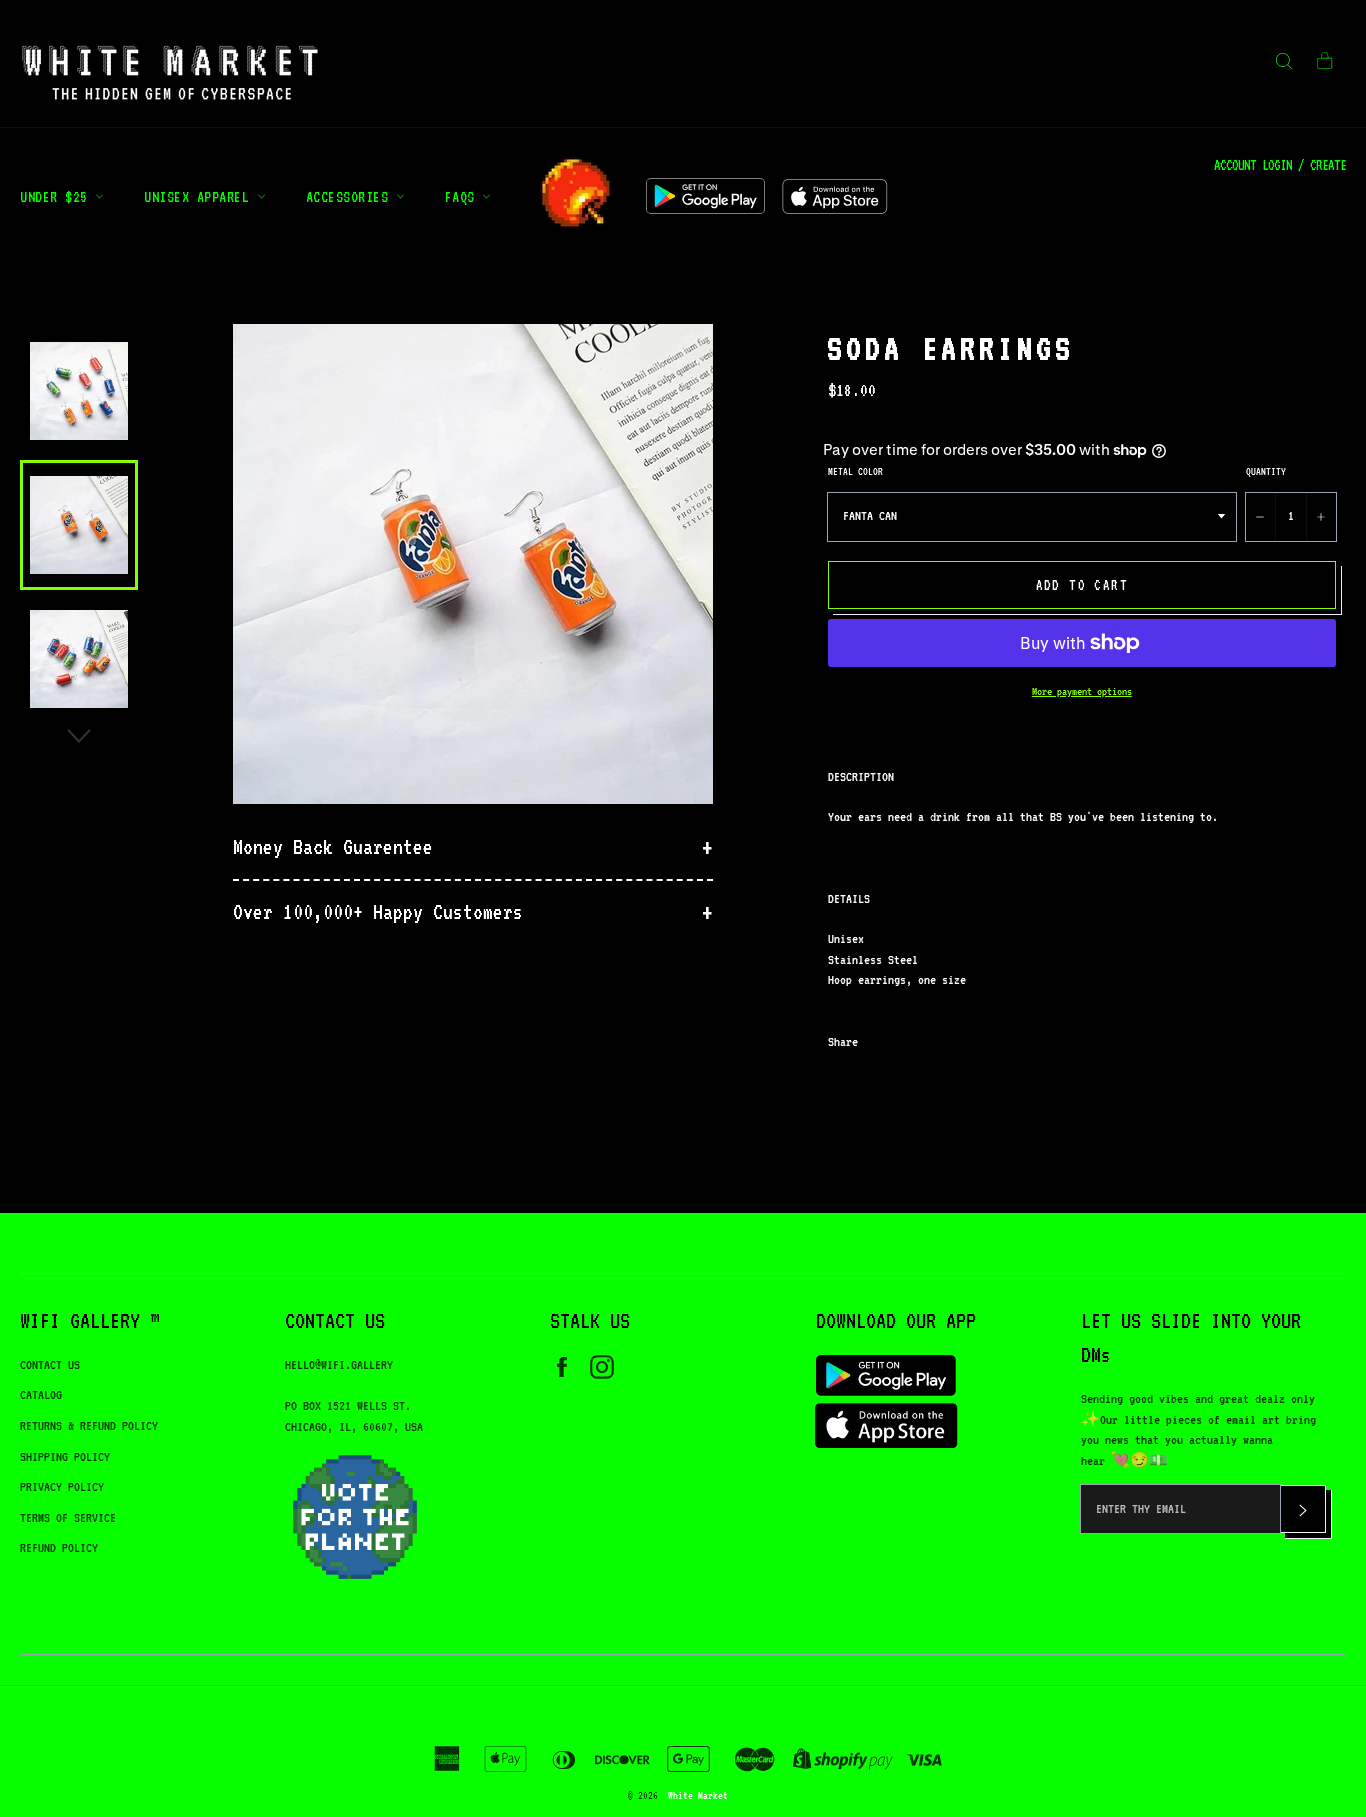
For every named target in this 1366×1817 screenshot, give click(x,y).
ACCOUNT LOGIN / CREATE (1280, 165)
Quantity (1266, 471)
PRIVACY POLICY (62, 1486)
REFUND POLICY (59, 1547)
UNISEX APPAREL (200, 196)
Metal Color (855, 471)
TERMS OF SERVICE (68, 1517)
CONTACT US (50, 1364)
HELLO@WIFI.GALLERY (339, 1364)
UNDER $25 (57, 196)
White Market (698, 1795)
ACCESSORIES (351, 196)
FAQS (464, 196)
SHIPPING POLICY (65, 1456)
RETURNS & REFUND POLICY (89, 1425)
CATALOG (41, 1394)
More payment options (1082, 691)
